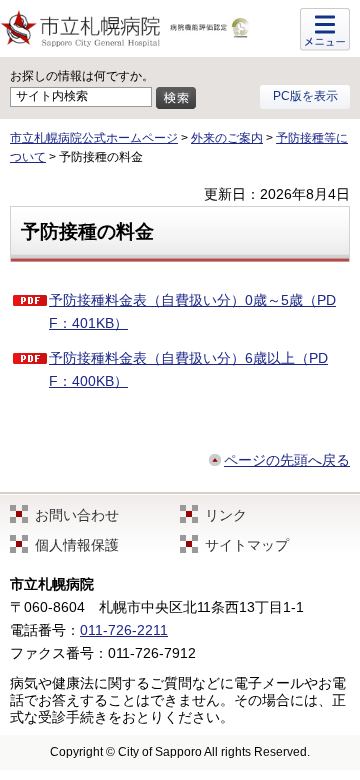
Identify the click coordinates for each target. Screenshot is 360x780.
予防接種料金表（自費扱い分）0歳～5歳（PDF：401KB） (192, 311)
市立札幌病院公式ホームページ (94, 138)
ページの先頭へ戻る (287, 460)
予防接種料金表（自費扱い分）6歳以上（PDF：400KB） (188, 369)
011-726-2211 (124, 630)
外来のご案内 (227, 138)
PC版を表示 (305, 96)
